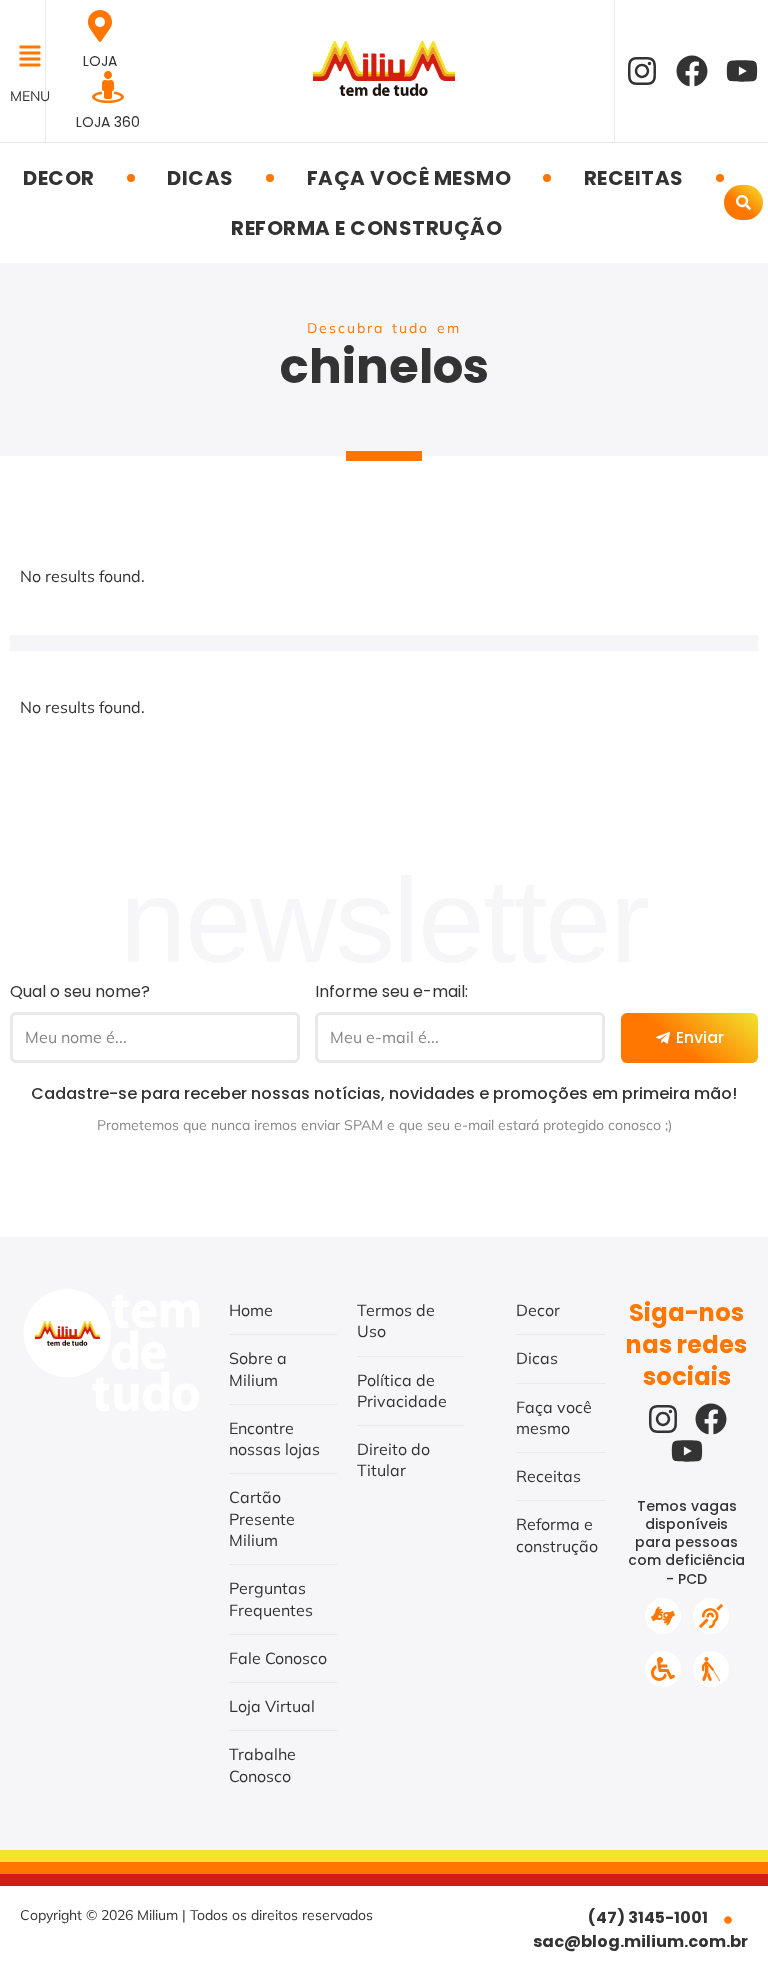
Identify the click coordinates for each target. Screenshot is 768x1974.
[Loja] (100, 26)
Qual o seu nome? (80, 991)
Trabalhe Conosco (262, 1764)
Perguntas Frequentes (271, 1598)
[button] (22, 58)
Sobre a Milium (258, 1368)
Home (251, 1310)
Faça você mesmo (409, 178)
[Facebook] (692, 71)
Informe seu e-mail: (391, 991)
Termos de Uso (396, 1320)
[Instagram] (642, 71)
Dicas (200, 178)
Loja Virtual (272, 1706)
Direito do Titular (393, 1459)
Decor (59, 178)
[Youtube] (742, 71)
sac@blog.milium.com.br (640, 1941)
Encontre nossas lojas (274, 1438)
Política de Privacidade (402, 1390)
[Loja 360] (108, 87)
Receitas (634, 178)
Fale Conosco (278, 1658)
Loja (100, 61)
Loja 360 (108, 122)
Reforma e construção (366, 228)
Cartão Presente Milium (262, 1518)
